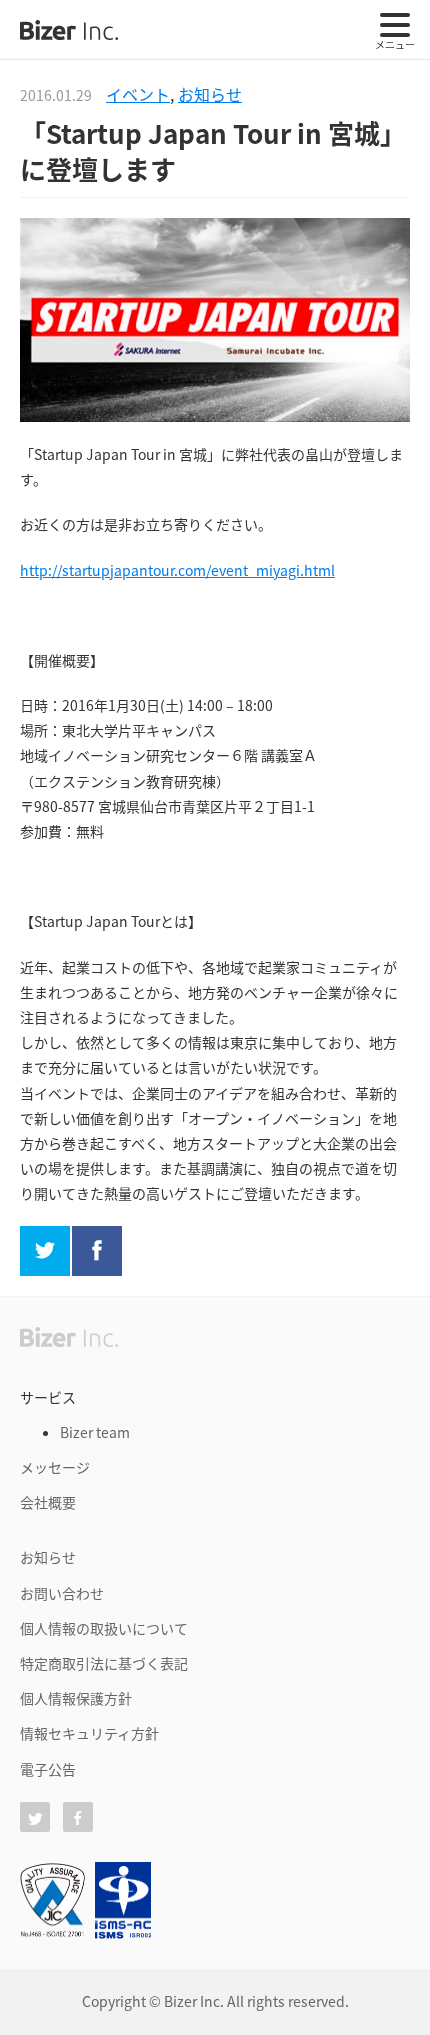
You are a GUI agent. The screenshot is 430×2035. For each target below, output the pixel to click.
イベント (138, 94)
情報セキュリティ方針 (89, 1733)
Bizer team (95, 1432)
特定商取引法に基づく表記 (104, 1663)
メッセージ (55, 1467)
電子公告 (48, 1769)
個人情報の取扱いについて (104, 1628)
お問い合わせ (62, 1593)
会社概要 (48, 1502)
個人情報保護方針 (76, 1698)
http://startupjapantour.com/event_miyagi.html (177, 570)
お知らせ (210, 94)
